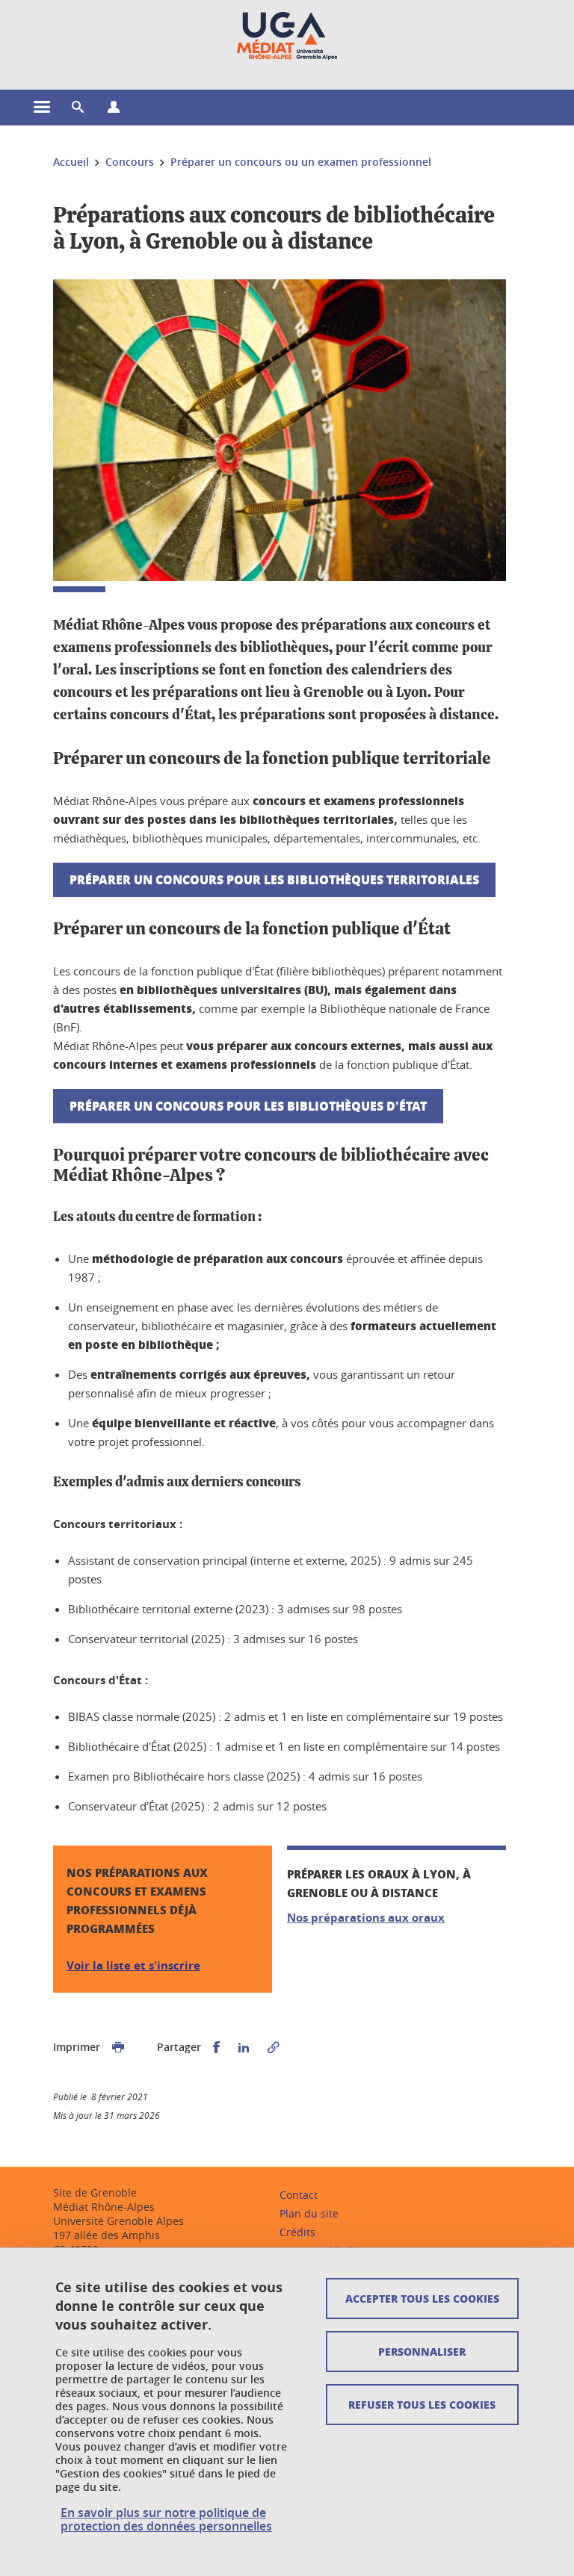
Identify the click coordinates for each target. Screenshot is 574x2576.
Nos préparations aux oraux (366, 1918)
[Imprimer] (118, 2048)
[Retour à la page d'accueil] (287, 36)
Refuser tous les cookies (422, 2404)
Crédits (297, 2232)
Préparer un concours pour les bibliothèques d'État (248, 1106)
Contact (299, 2195)
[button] (78, 108)
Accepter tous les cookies (422, 2298)
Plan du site (309, 2213)
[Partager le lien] (274, 2048)
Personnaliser (422, 2351)
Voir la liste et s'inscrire (133, 1965)
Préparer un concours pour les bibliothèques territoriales (274, 879)
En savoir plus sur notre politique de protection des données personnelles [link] (166, 2519)
